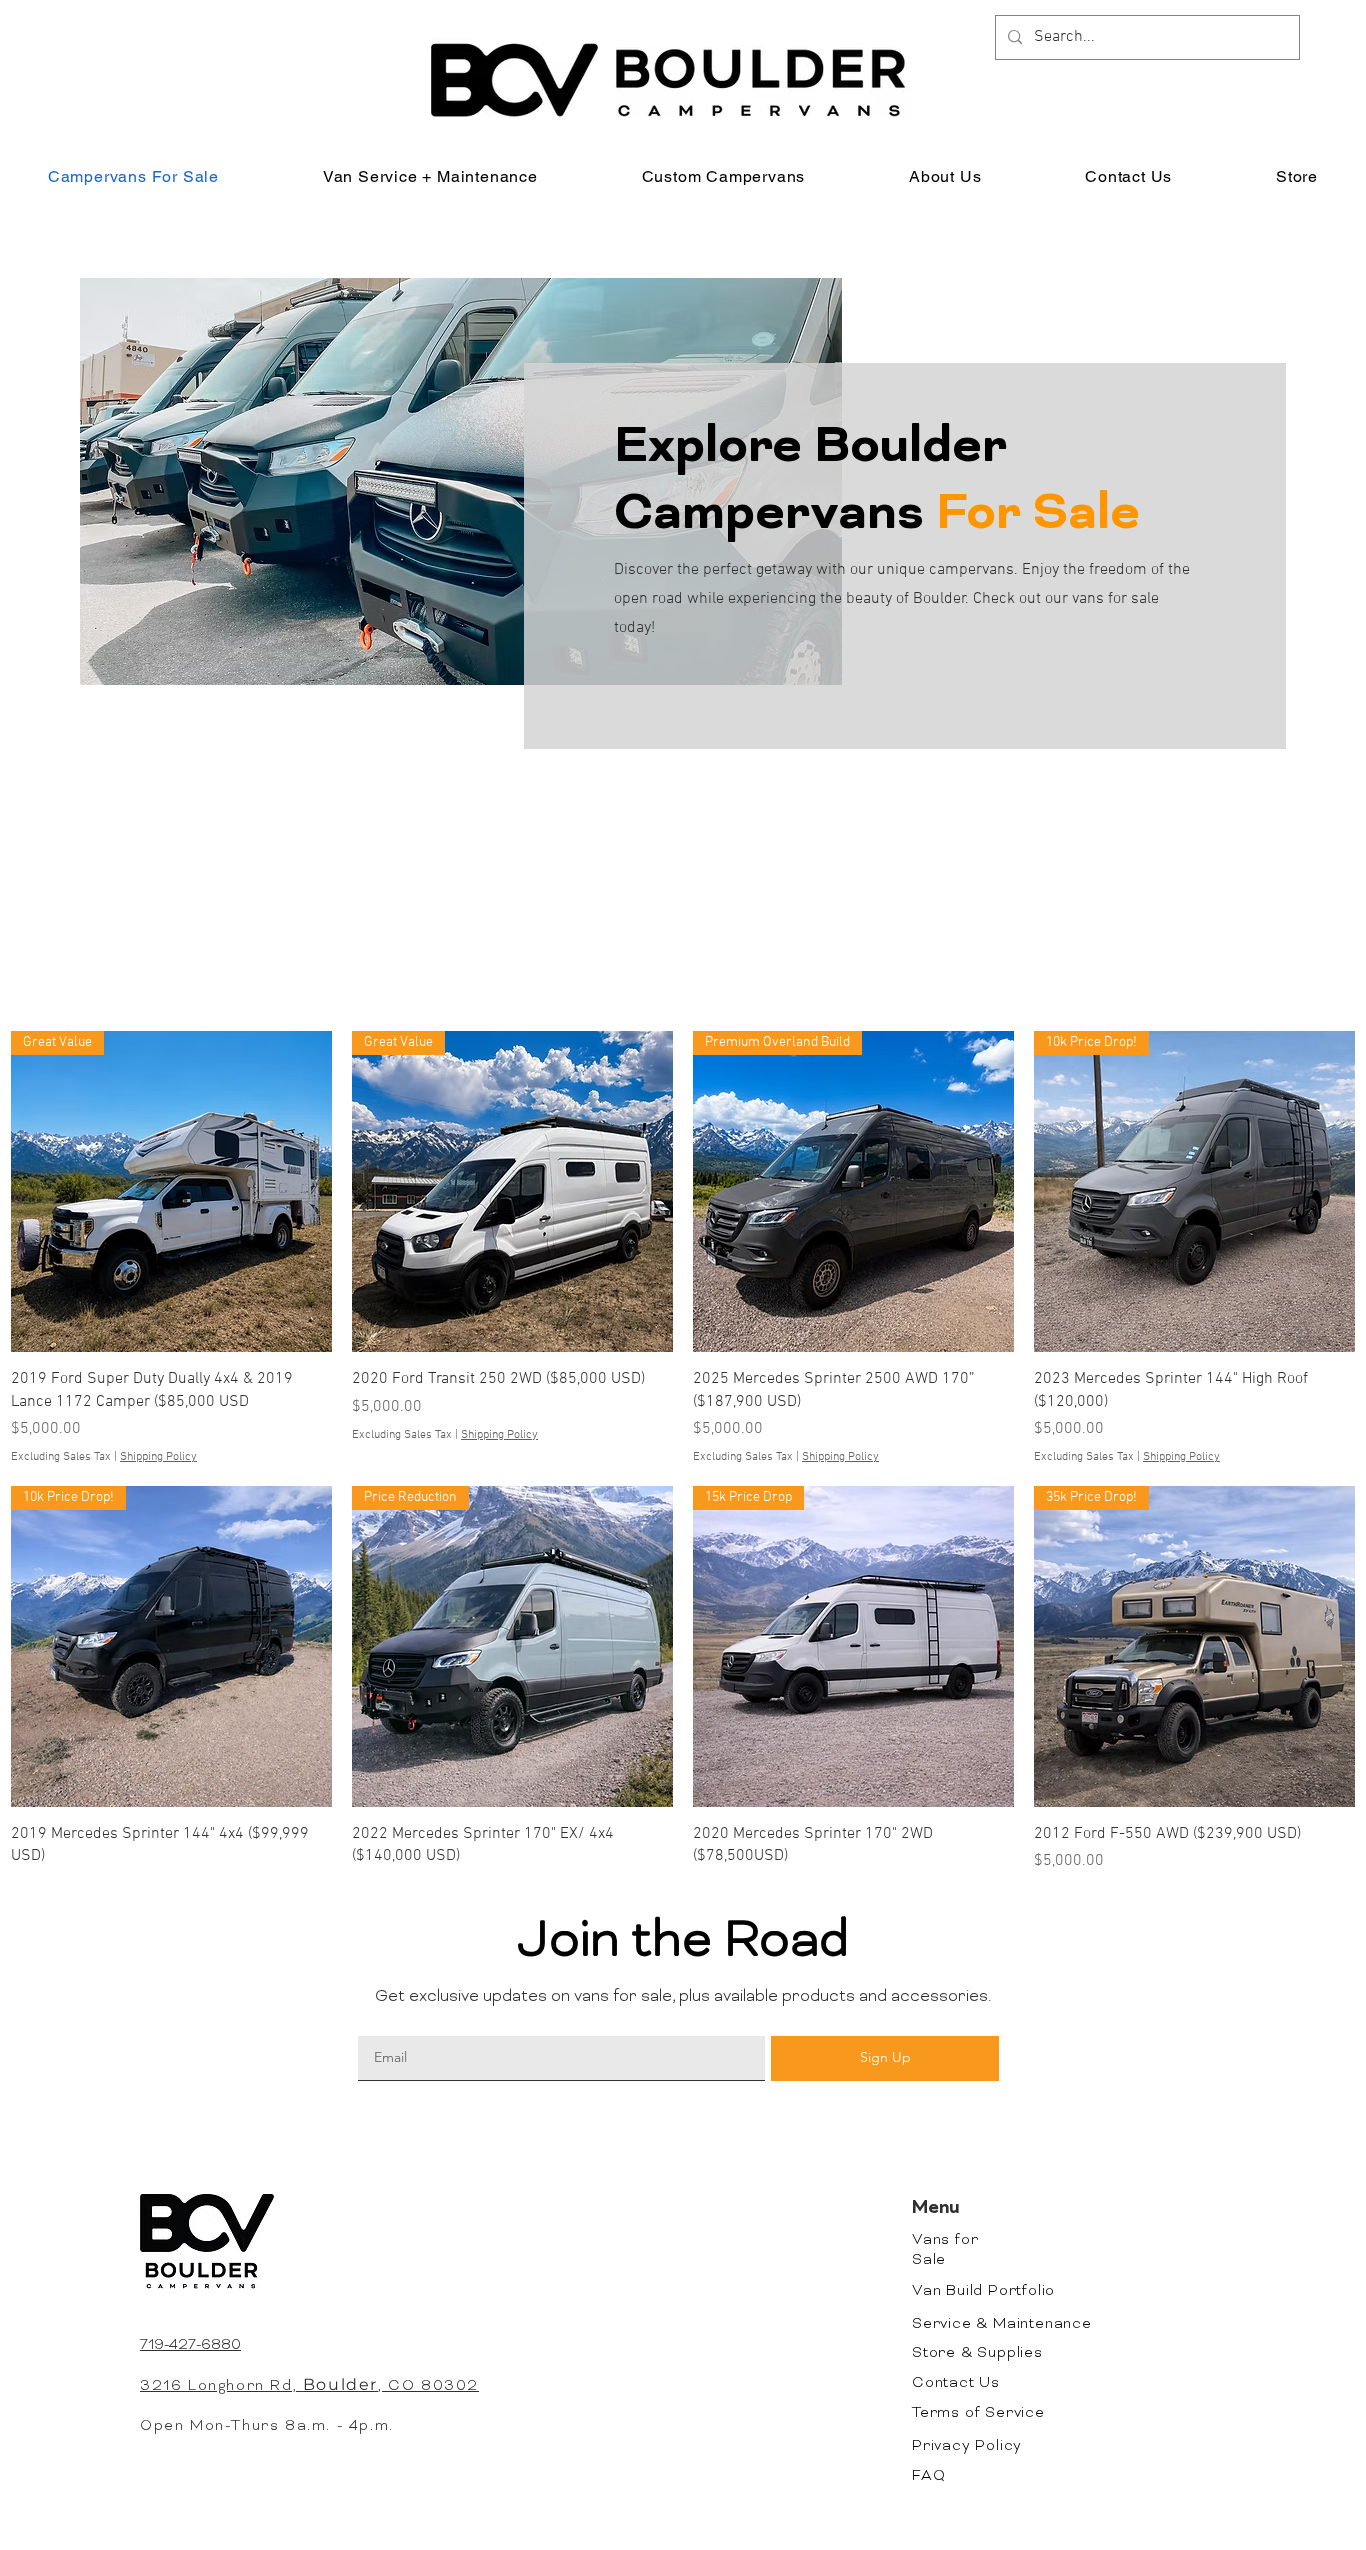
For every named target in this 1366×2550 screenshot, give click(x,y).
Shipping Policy (158, 1457)
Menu (936, 2209)
